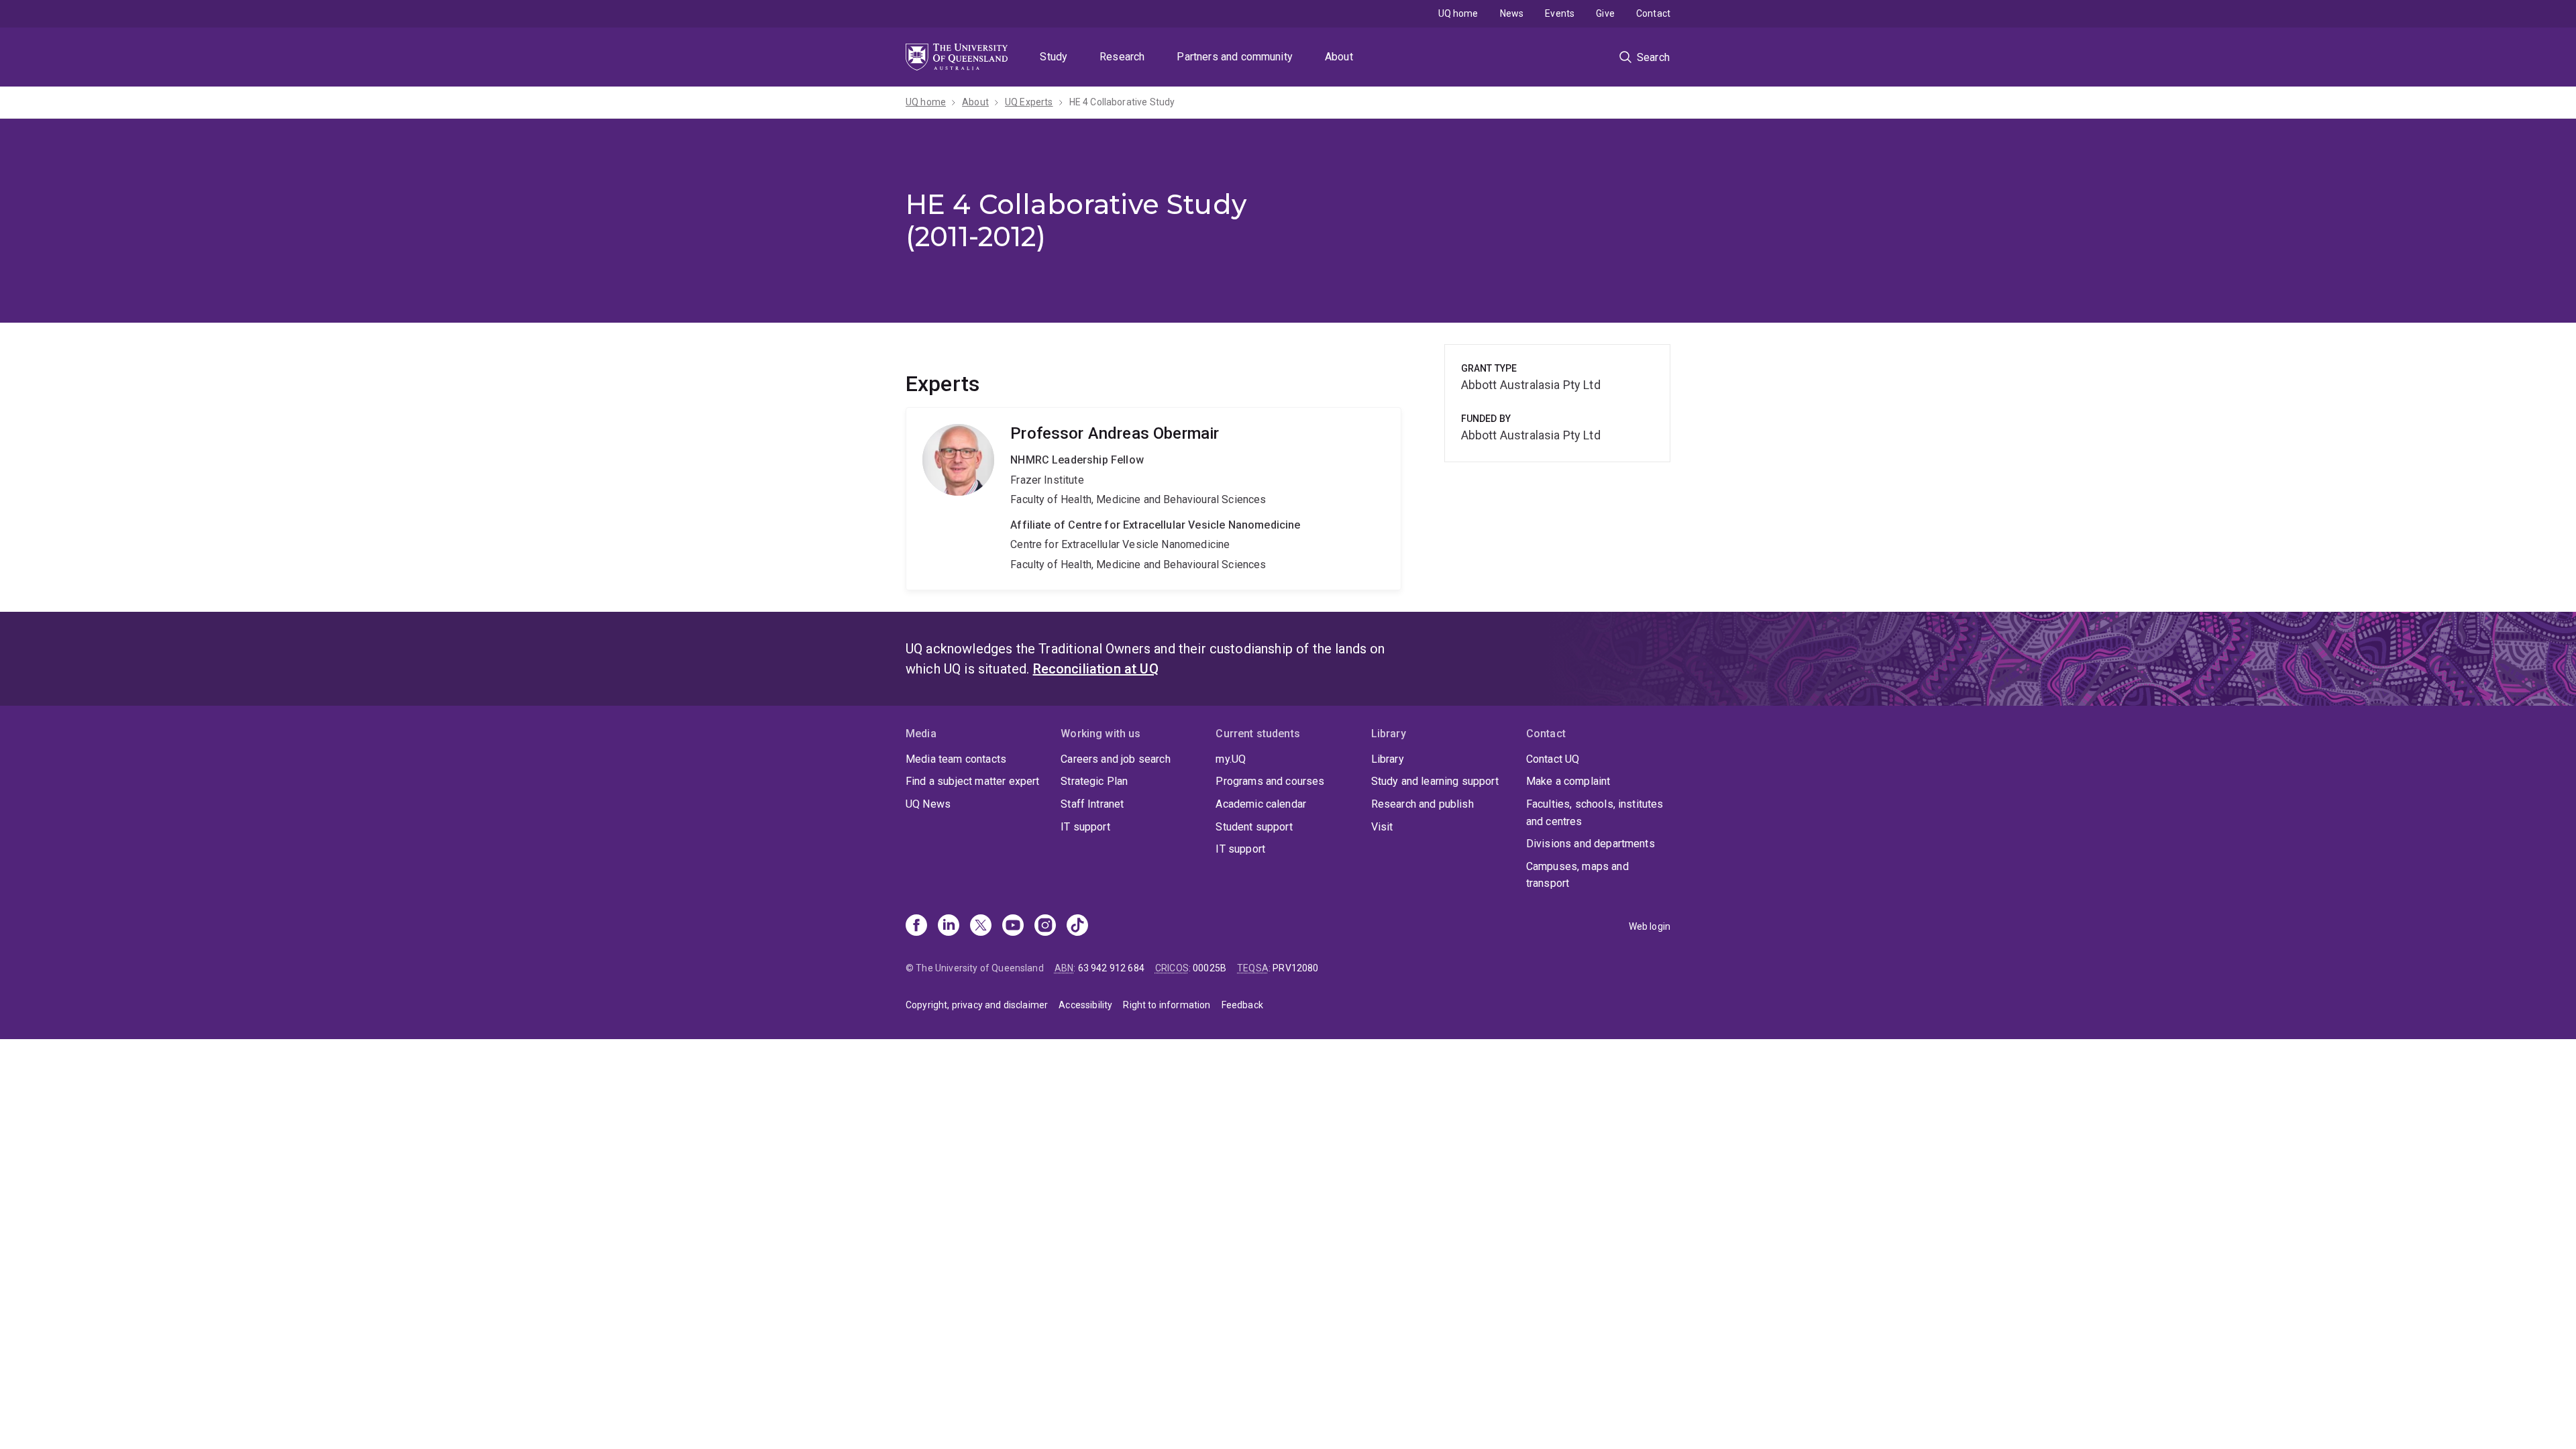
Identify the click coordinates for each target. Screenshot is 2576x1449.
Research (1122, 57)
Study (1054, 57)
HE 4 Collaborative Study (1122, 102)
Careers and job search (1116, 759)
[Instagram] (1045, 926)
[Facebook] (916, 926)
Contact (1653, 13)
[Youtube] (1013, 926)
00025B (1210, 968)
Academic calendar (1261, 804)
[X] (981, 926)
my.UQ (1231, 759)
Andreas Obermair (1153, 498)
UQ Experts (1029, 102)
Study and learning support (1435, 781)
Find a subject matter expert (972, 781)
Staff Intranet (1092, 804)
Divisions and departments (1591, 844)
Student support (1254, 827)
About (1339, 57)
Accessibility (1085, 1005)
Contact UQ (1553, 759)
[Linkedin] (949, 926)
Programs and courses (1270, 781)
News (1512, 13)
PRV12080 (1295, 968)
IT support (1085, 827)
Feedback (1242, 1005)
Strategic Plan (1094, 781)
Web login (1650, 926)
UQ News (928, 804)
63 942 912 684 (1111, 968)
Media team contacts (956, 759)
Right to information (1167, 1005)
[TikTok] (1077, 926)
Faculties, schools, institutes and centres (1595, 813)
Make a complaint (1568, 781)
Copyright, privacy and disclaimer (977, 1005)
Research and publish (1423, 804)
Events (1560, 13)
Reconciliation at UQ (1096, 669)
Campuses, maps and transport (1577, 875)
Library (1388, 759)
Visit (1382, 827)
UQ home (1458, 13)
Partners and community (1235, 57)
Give (1605, 13)
